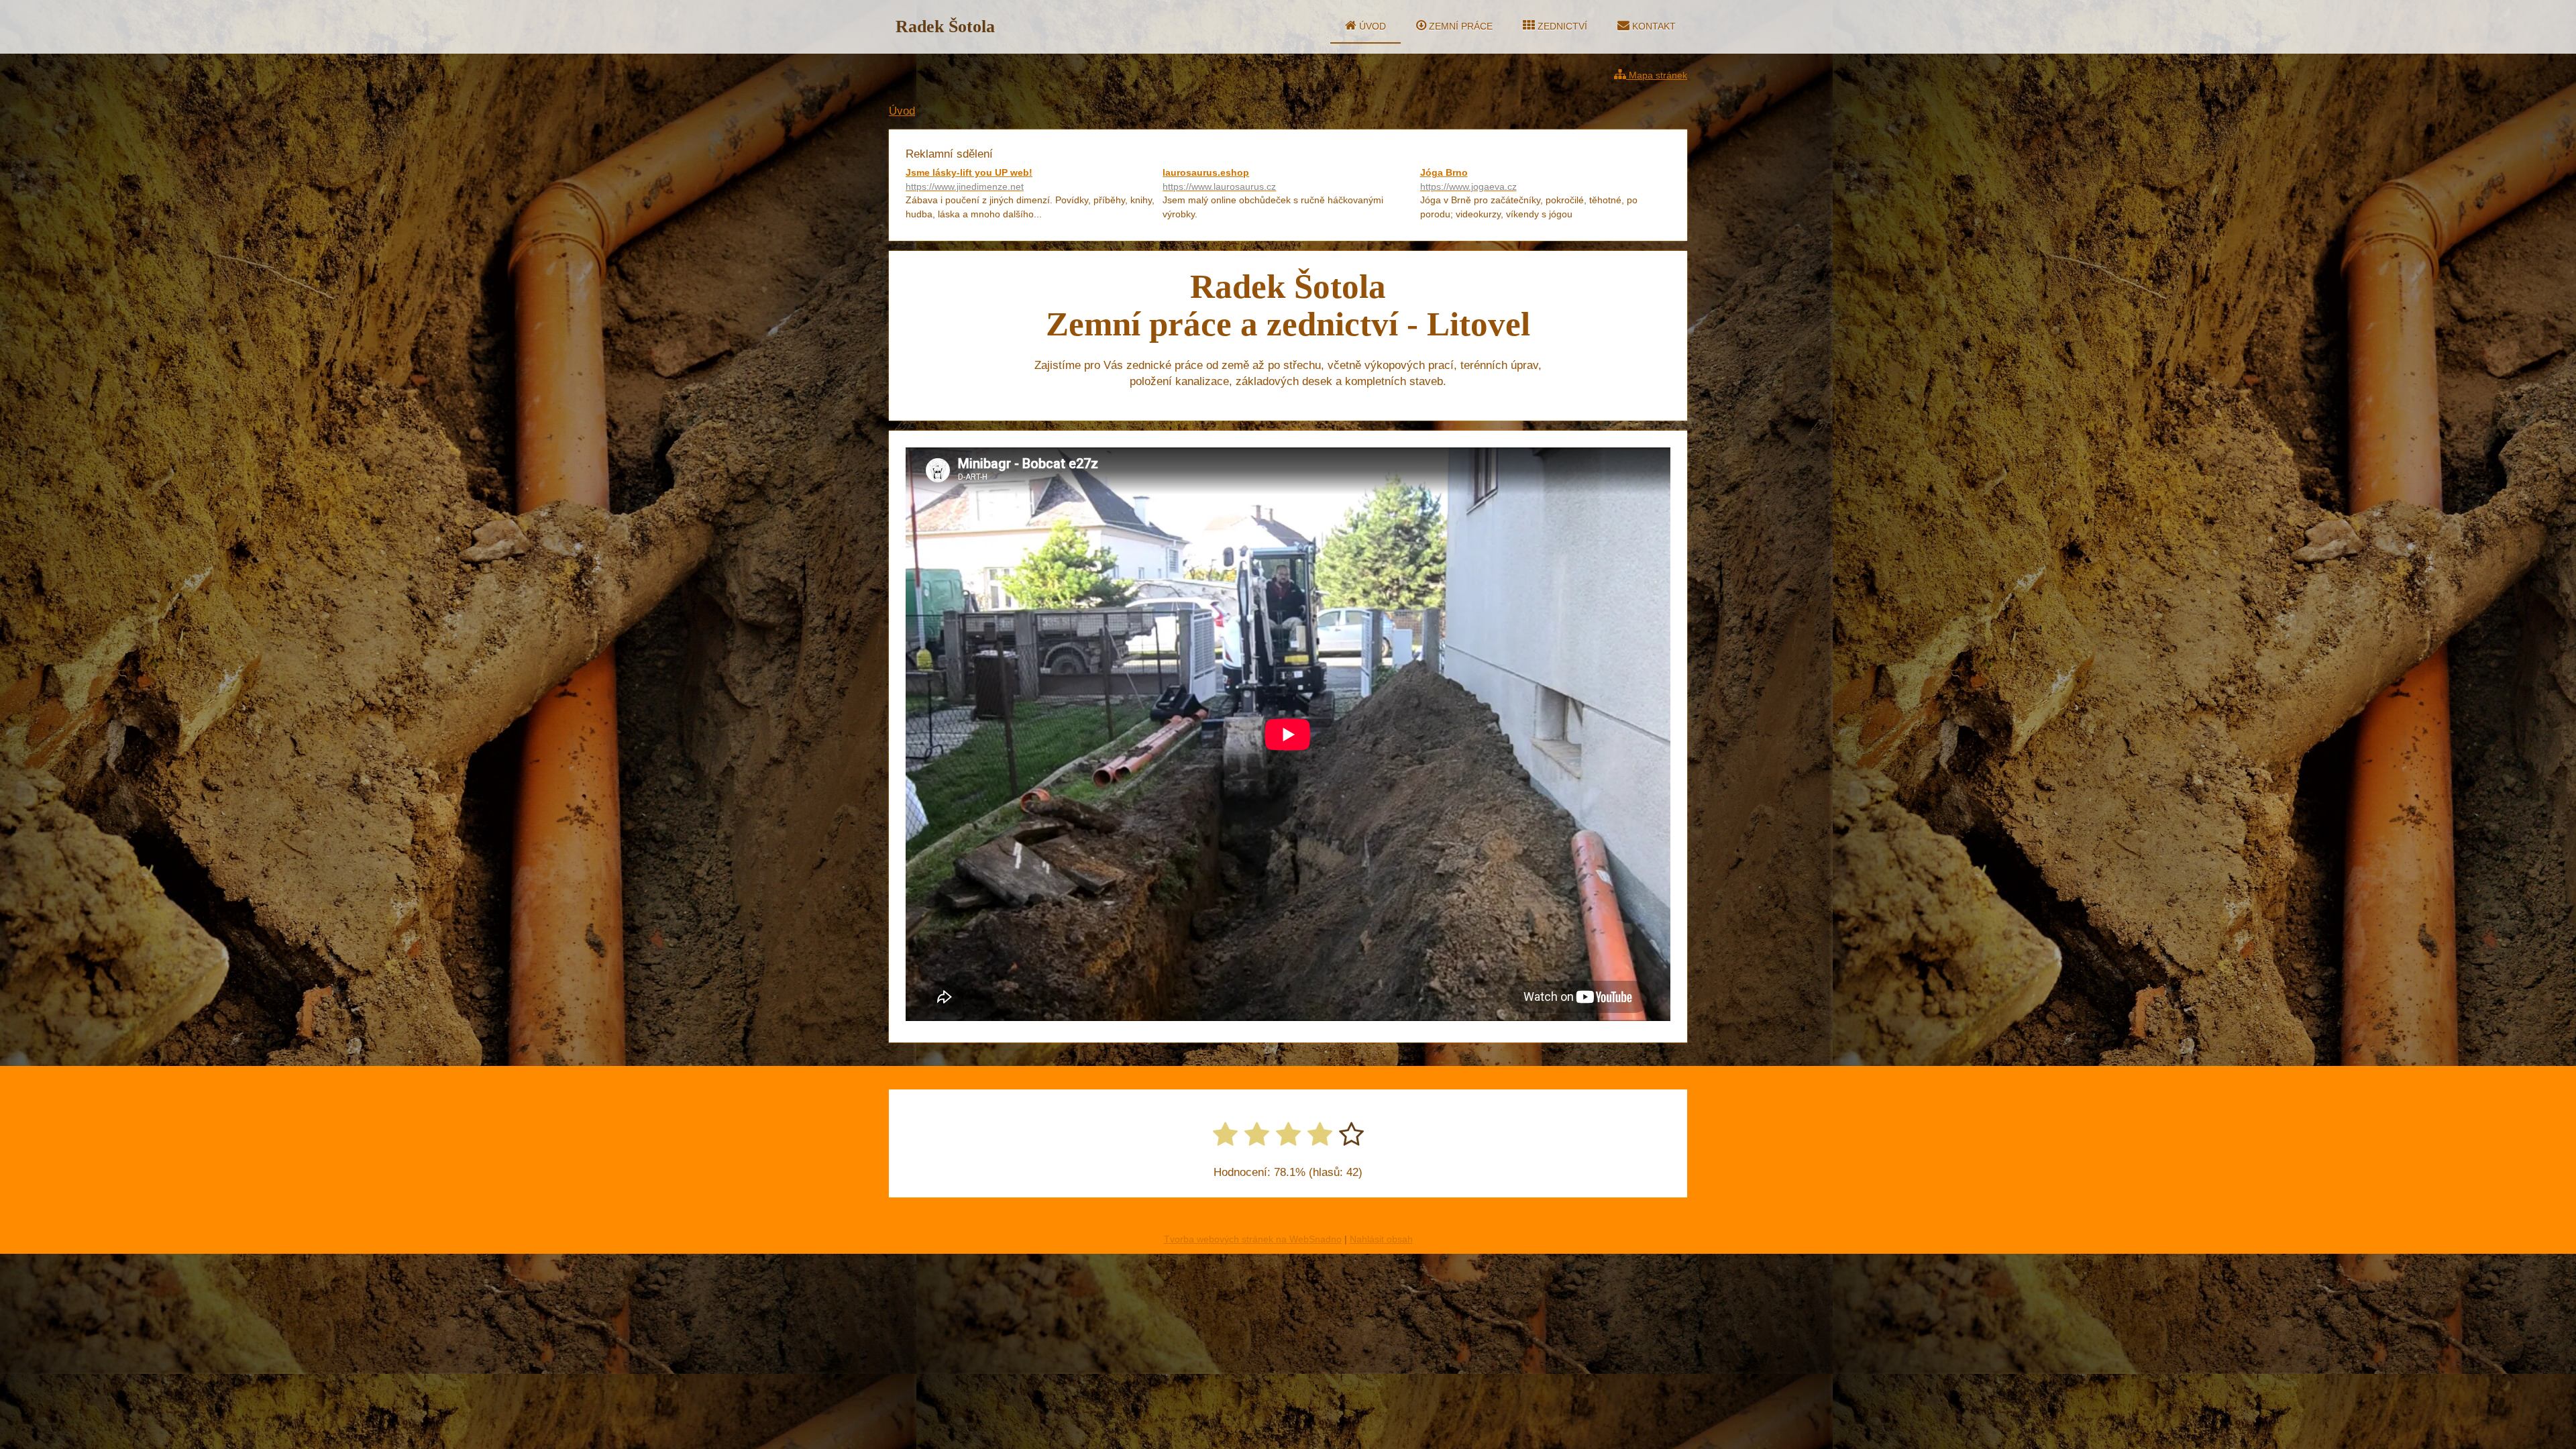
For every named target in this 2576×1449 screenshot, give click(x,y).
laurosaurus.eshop (1219, 179)
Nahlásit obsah (1381, 1239)
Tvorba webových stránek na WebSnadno (1253, 1239)
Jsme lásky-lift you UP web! (969, 179)
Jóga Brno (1468, 179)
